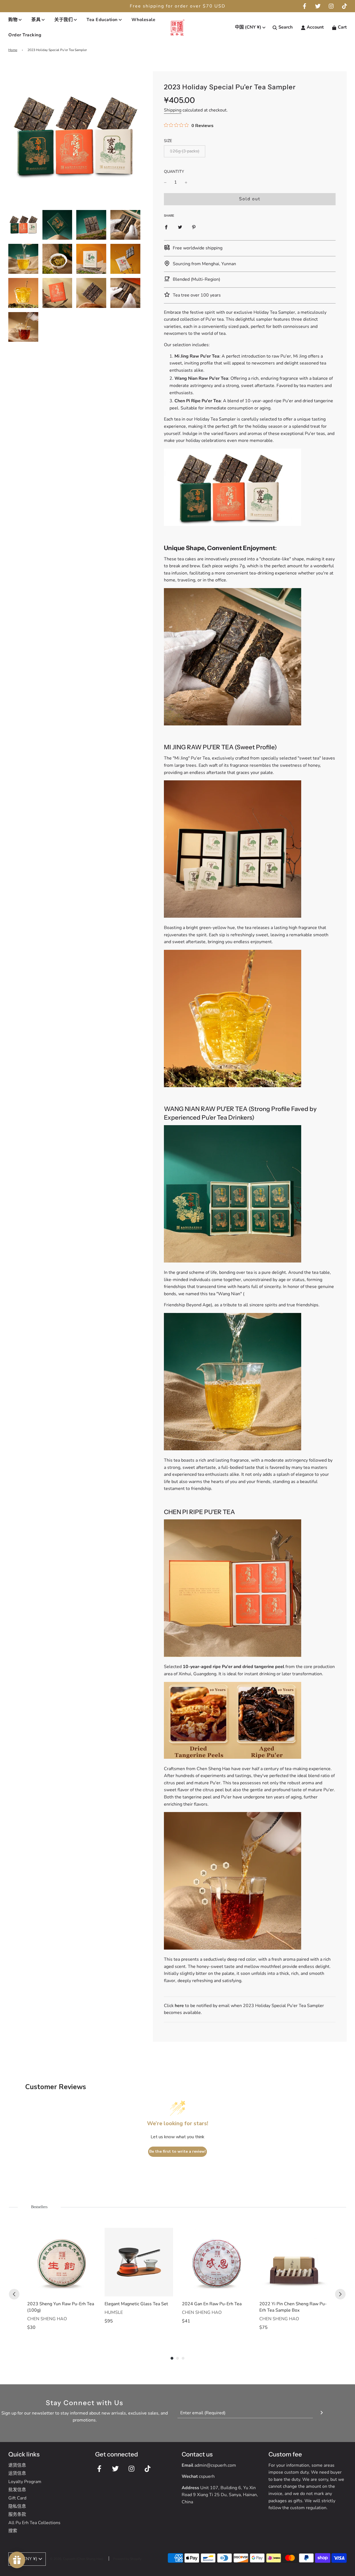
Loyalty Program (25, 2482)
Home (13, 50)
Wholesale (144, 20)
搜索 (13, 2531)
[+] (186, 183)
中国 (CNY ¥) (248, 27)
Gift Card (17, 2498)
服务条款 (17, 2514)
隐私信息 (17, 2506)
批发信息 (17, 2490)
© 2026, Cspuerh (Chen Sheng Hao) (77, 2559)
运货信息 (17, 2473)
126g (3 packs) (185, 151)
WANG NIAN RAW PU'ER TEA (206, 1109)
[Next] (340, 2294)
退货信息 (17, 2465)
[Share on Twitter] (180, 227)
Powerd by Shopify (127, 2559)
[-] (165, 183)
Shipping (173, 110)
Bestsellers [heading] (39, 2207)
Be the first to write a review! (177, 2151)
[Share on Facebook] (166, 227)
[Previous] (14, 2294)
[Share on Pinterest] (194, 227)
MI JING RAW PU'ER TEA (199, 747)
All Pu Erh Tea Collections (34, 2523)
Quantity (174, 171)
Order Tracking (25, 35)
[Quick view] (90, 2291)
